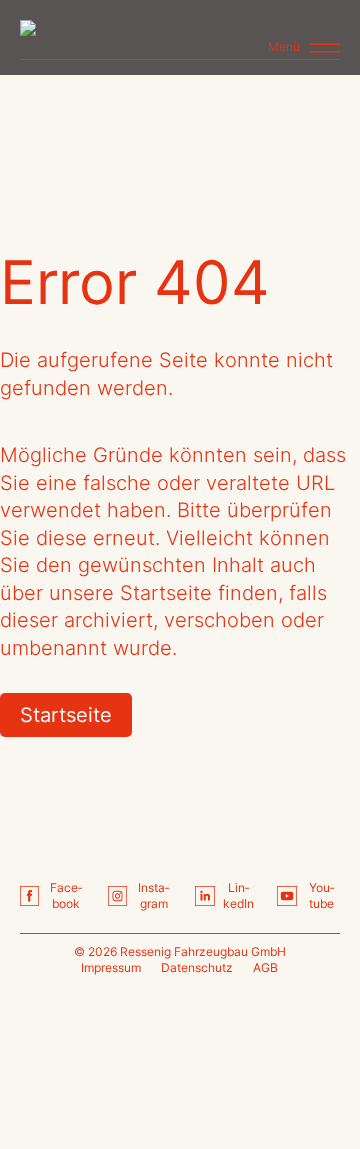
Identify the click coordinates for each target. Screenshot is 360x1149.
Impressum (111, 967)
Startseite (66, 715)
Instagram (153, 896)
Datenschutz (197, 967)
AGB (265, 967)
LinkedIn (238, 896)
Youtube (321, 896)
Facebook (66, 896)
